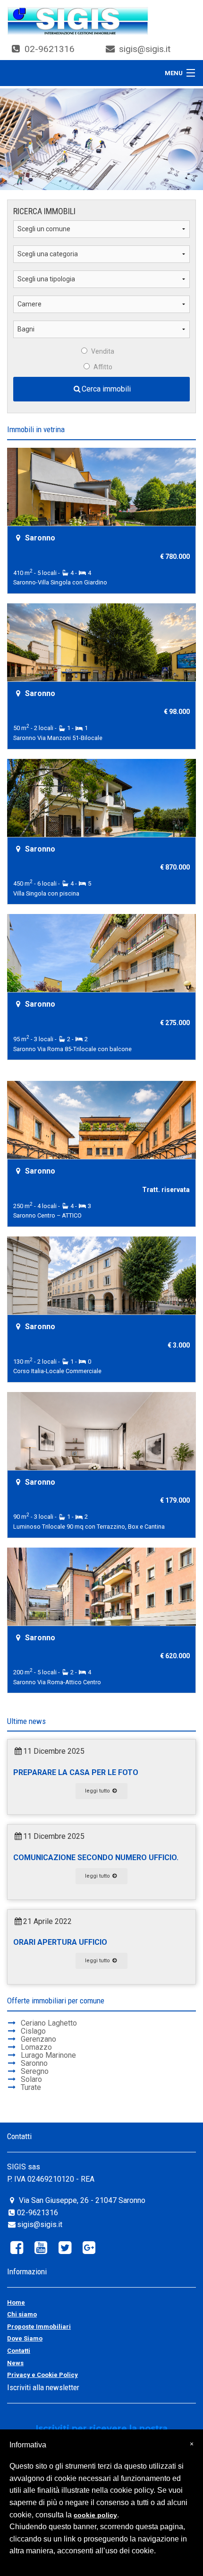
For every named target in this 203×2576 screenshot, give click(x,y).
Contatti (19, 2351)
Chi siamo (22, 2314)
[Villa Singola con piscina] (101, 797)
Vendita (103, 351)
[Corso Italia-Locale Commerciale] (101, 1274)
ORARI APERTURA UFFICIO (60, 1942)
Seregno (35, 2071)
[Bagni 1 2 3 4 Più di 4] (101, 333)
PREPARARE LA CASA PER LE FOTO (76, 1772)
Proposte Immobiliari (39, 2327)
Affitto (103, 367)
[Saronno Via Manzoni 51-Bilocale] (101, 641)
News (15, 2363)
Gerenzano (38, 2039)
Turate (31, 2087)
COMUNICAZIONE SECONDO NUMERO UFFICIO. (96, 1858)
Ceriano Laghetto (49, 2023)
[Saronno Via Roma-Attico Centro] (101, 1585)
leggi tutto (98, 1791)
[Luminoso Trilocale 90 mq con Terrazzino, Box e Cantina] (101, 1430)
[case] (78, 21)
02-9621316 (50, 49)
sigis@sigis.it (145, 49)
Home (16, 2302)
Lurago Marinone (48, 2055)
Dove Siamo (25, 2338)
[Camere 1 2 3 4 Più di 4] (101, 308)
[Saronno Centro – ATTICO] (101, 1119)
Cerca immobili (106, 389)
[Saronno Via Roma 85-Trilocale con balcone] (101, 952)
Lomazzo (36, 2047)
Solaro (31, 2079)
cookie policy (95, 2515)
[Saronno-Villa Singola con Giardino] (101, 486)
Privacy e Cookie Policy (42, 2375)
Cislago (33, 2031)
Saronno (34, 2063)
